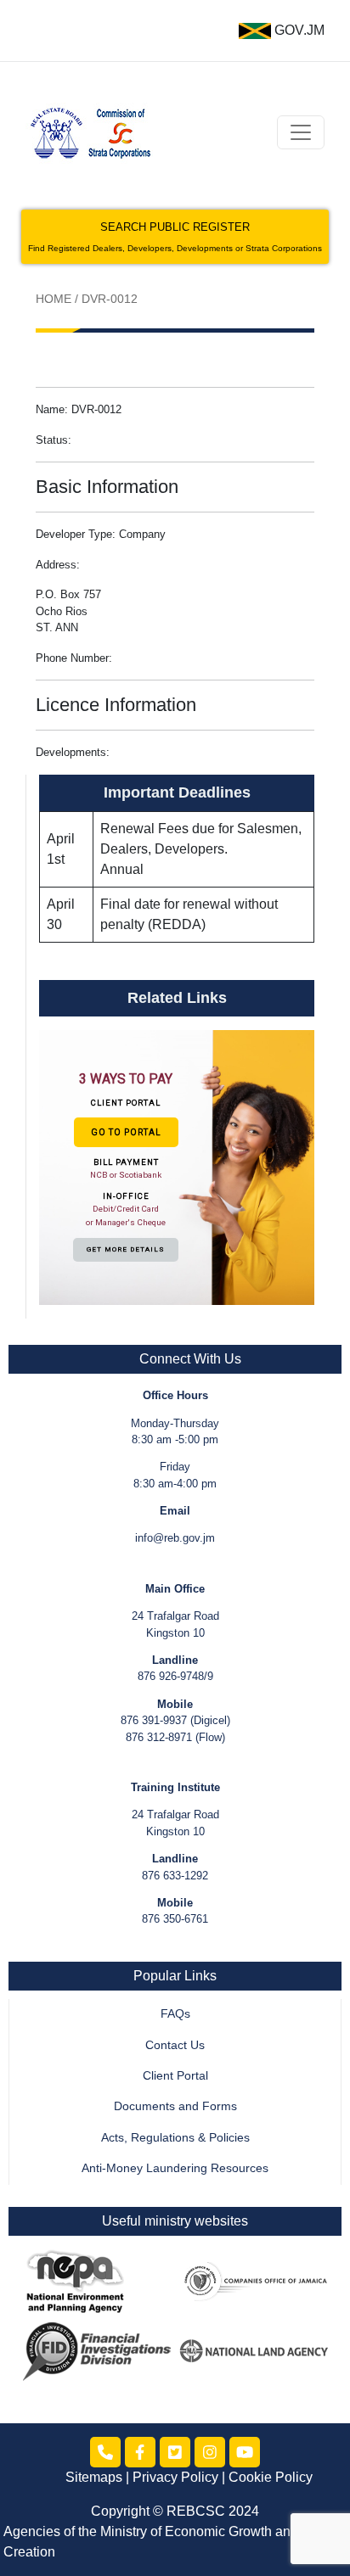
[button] (177, 1167)
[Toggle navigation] (301, 132)
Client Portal (175, 2076)
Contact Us (175, 2045)
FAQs (175, 2014)
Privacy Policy (175, 2477)
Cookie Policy (271, 2477)
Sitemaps (94, 2477)
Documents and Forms (175, 2106)
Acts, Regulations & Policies (175, 2138)
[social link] (105, 2452)
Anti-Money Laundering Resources (175, 2168)
